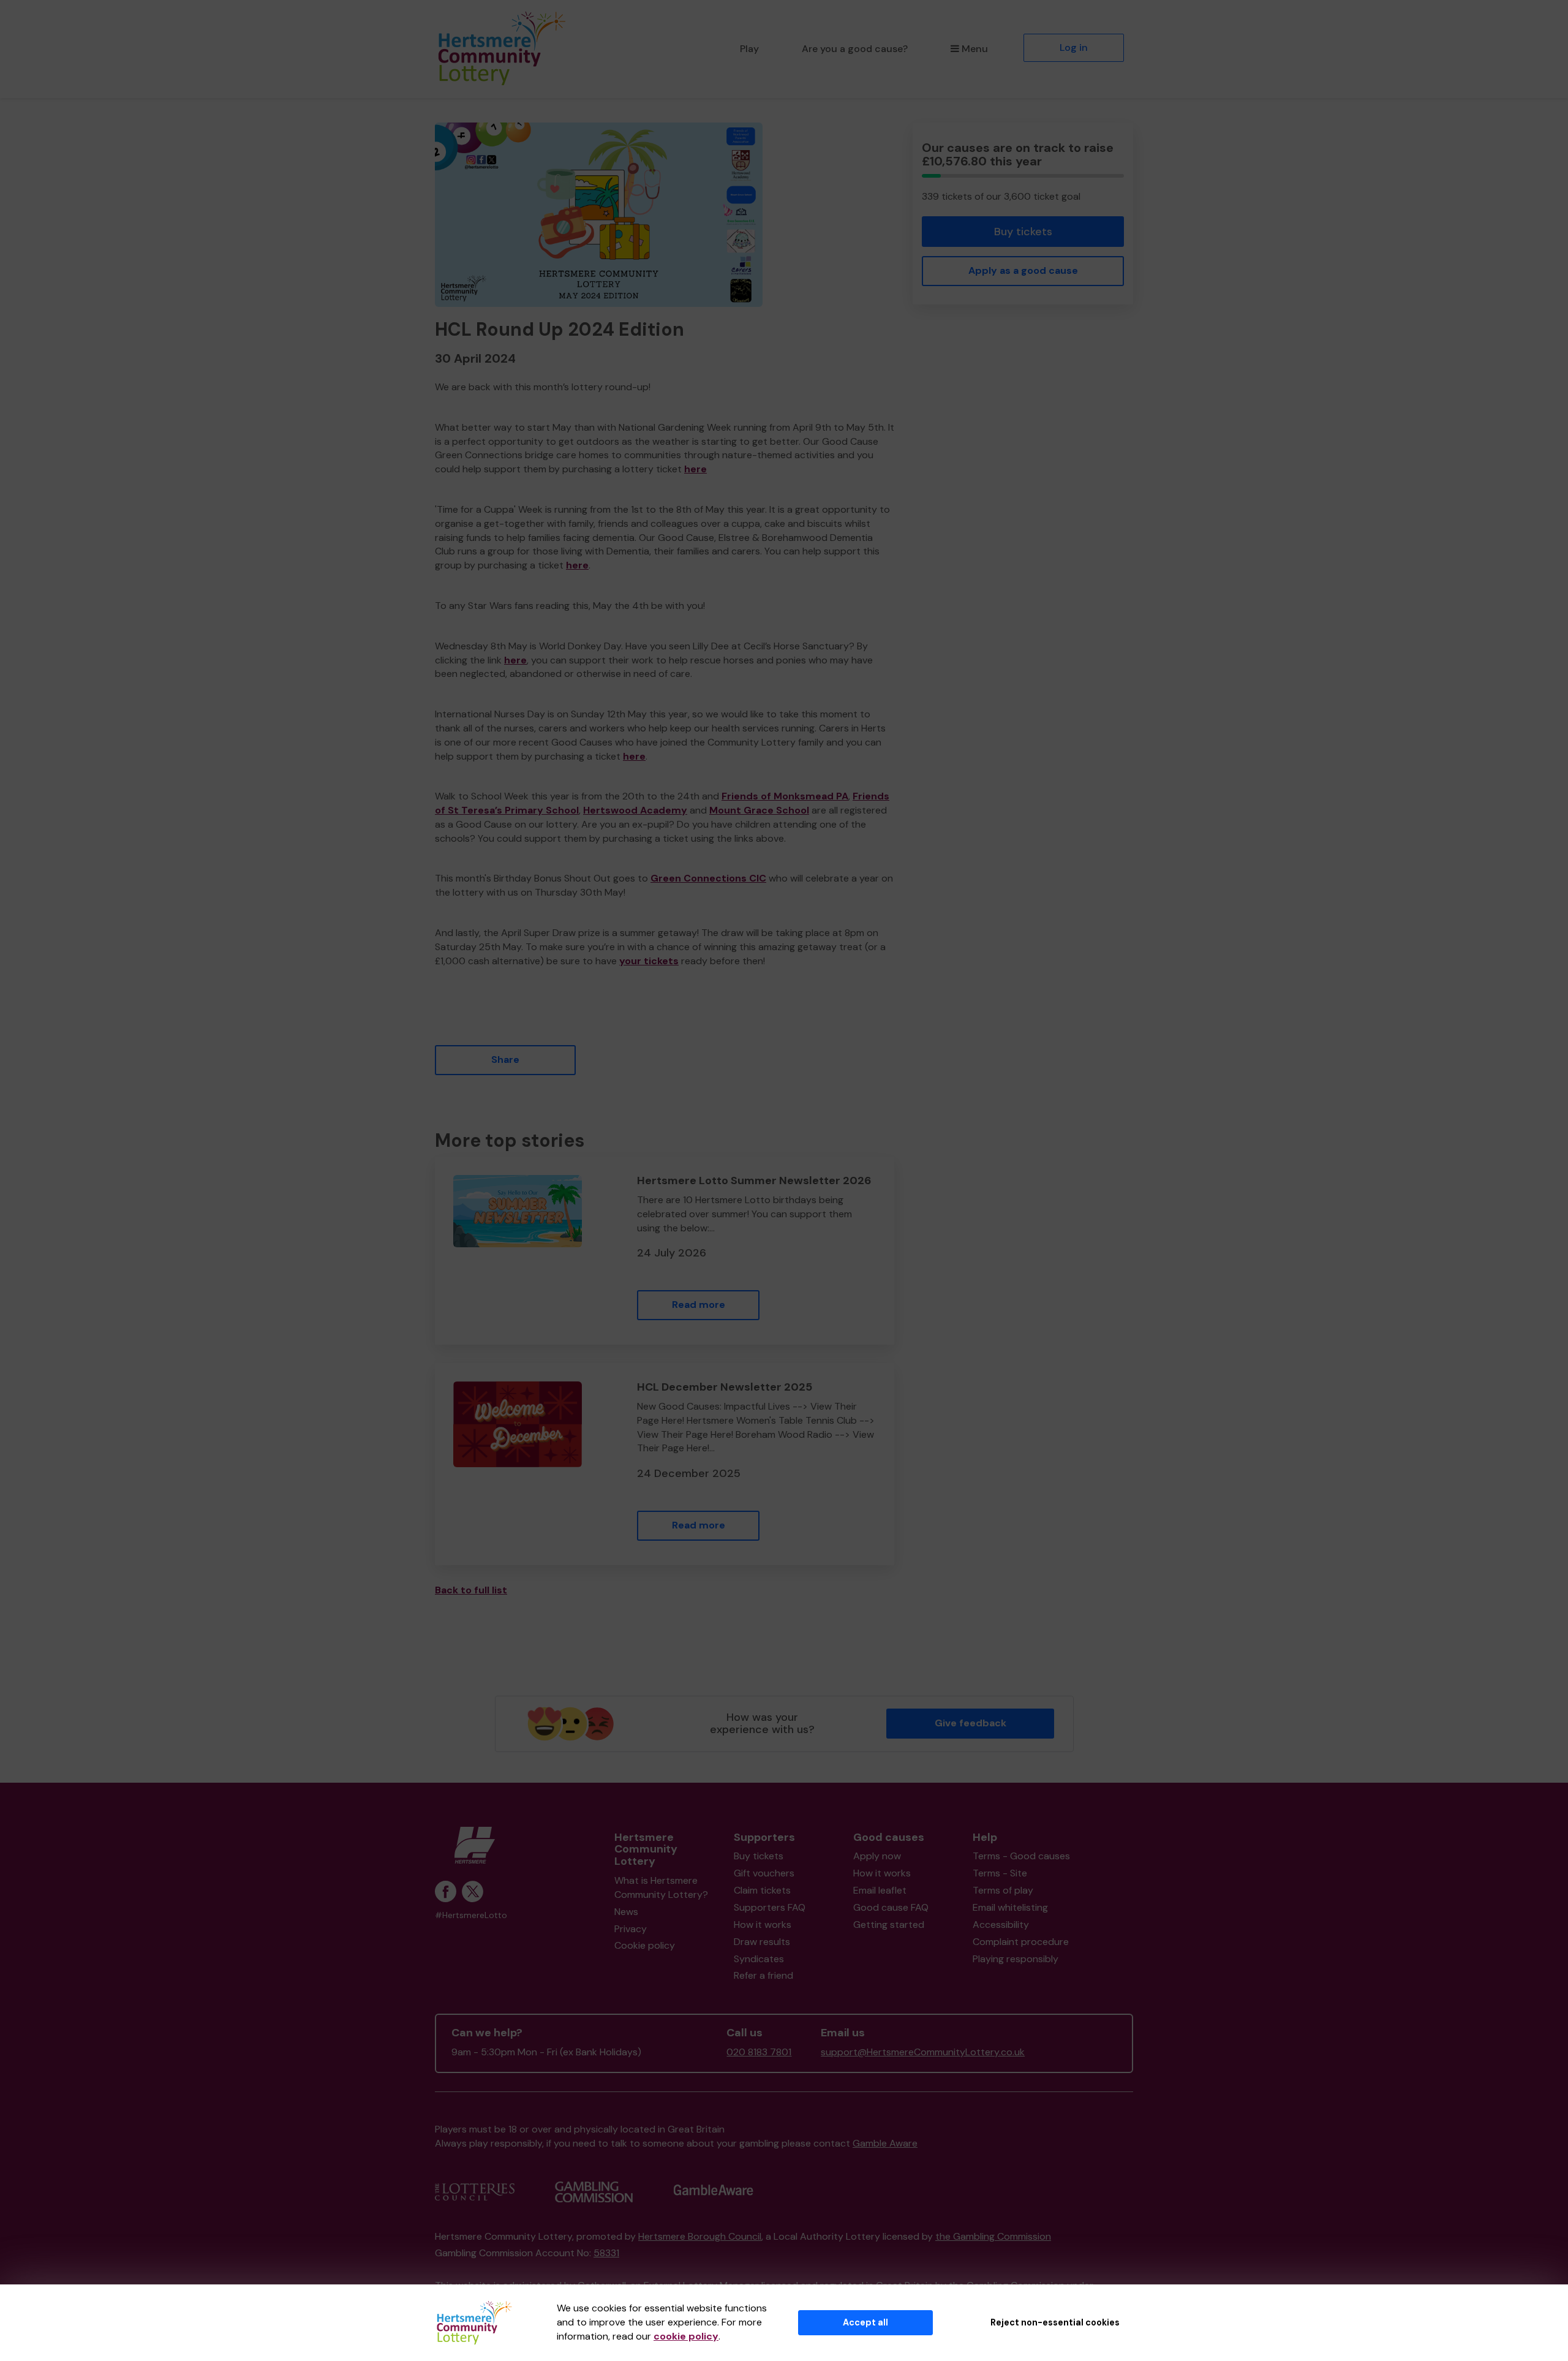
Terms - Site (1000, 1873)
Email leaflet (880, 1890)
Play (749, 49)
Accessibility (1001, 1925)
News (626, 1912)
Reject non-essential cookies (1055, 2322)
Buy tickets (1023, 232)
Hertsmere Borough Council (700, 2236)
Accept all (865, 2322)
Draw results (762, 1942)
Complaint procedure (1021, 1942)
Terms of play (1003, 1890)
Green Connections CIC (708, 878)
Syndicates (759, 1959)
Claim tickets (762, 1890)
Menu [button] (975, 49)
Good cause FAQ (891, 1907)
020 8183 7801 (759, 2052)
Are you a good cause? (855, 49)
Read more (699, 1305)
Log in (1074, 47)
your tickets (649, 961)
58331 (606, 2253)
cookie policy (686, 2336)
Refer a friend (763, 1975)
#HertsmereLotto (471, 1915)
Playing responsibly (1016, 1959)
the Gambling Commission (993, 2236)
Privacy (631, 1929)
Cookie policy (645, 1945)
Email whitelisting (1010, 1907)
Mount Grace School (759, 810)
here (695, 469)
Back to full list (471, 1590)
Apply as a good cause (1023, 270)
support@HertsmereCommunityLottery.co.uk (923, 2052)
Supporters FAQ (770, 1907)
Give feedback (971, 1723)
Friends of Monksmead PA (785, 796)
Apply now (877, 1856)
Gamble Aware (885, 2143)
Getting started (889, 1925)
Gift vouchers (764, 1873)
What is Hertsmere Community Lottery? (661, 1887)
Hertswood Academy (635, 810)
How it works (763, 1925)
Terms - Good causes (1021, 1856)
